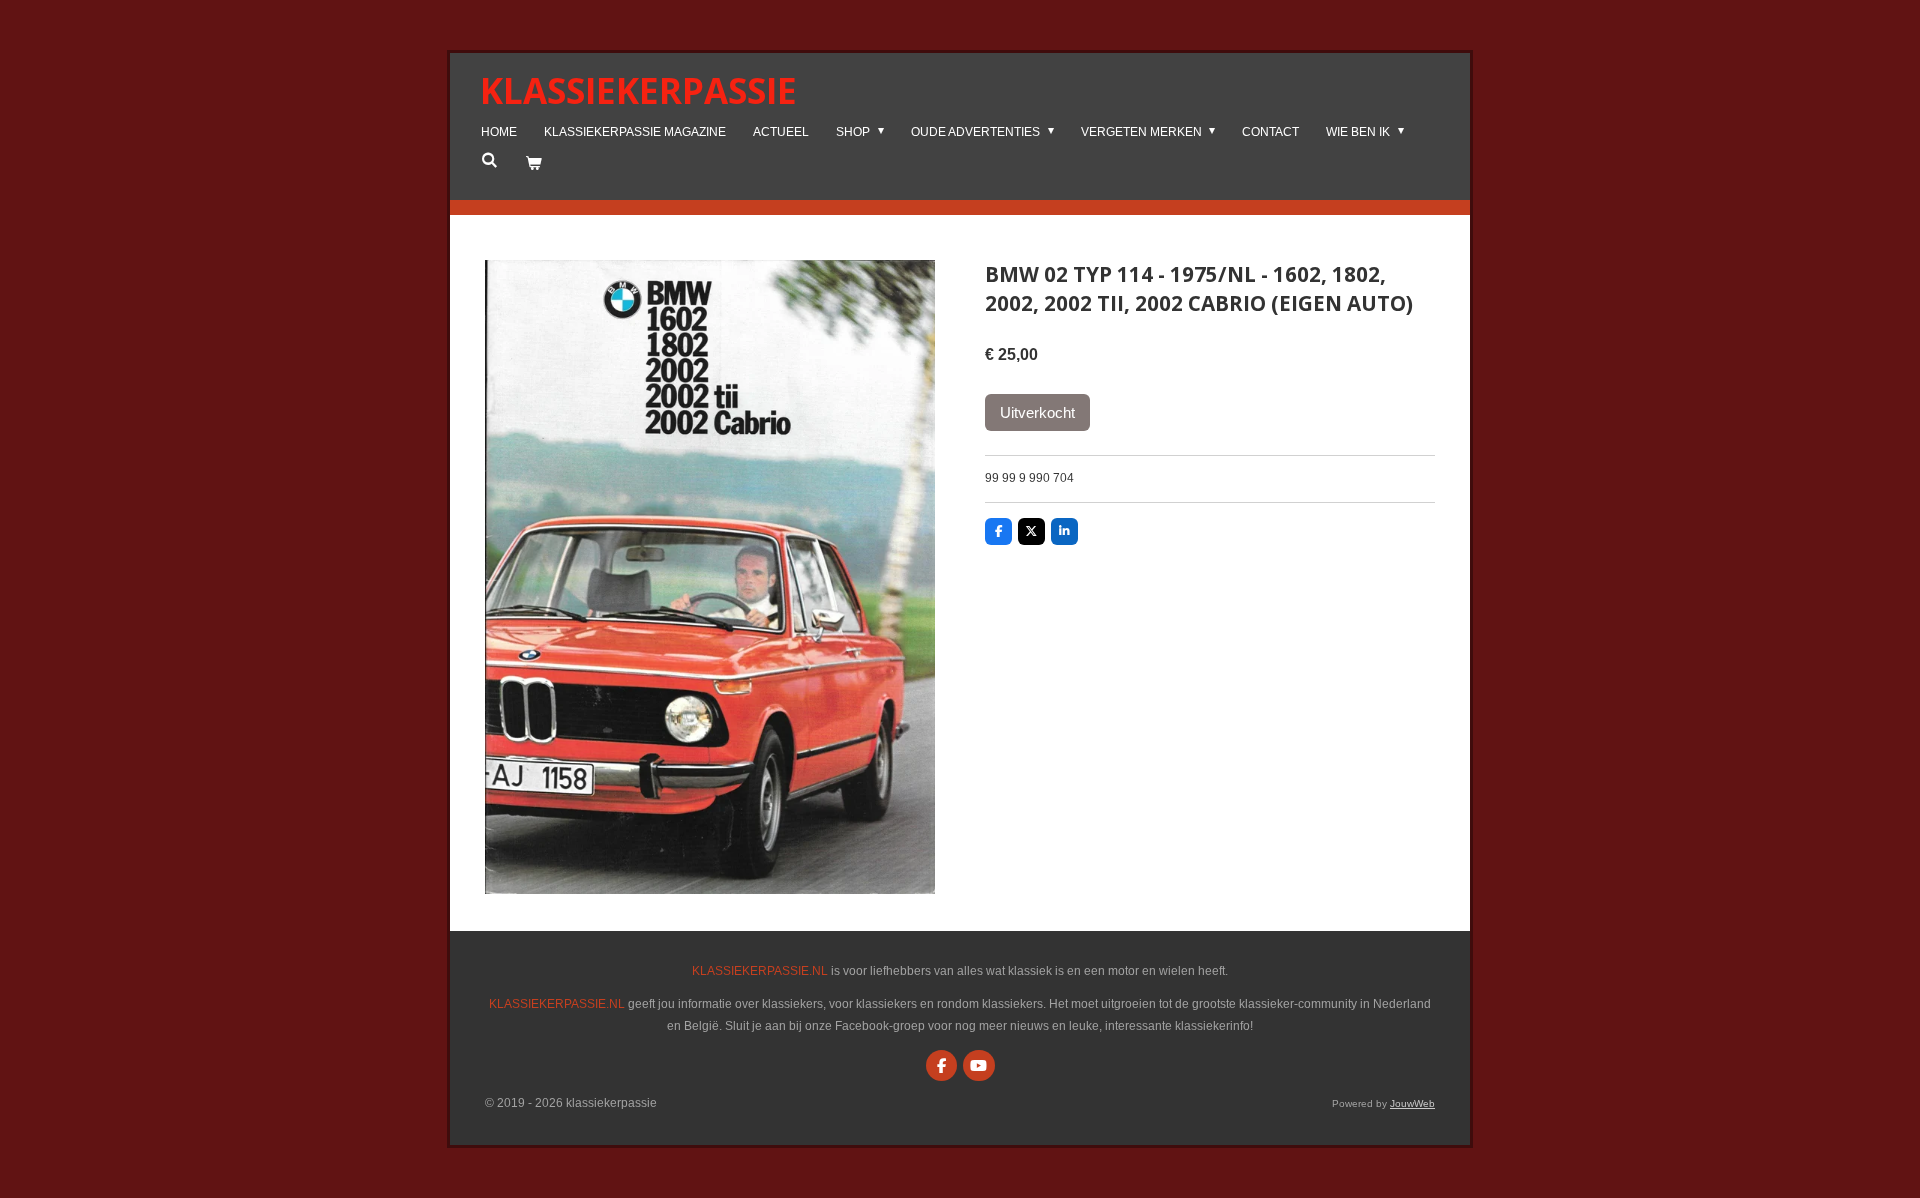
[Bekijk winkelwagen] (533, 164)
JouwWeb (1412, 1103)
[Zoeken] (489, 160)
